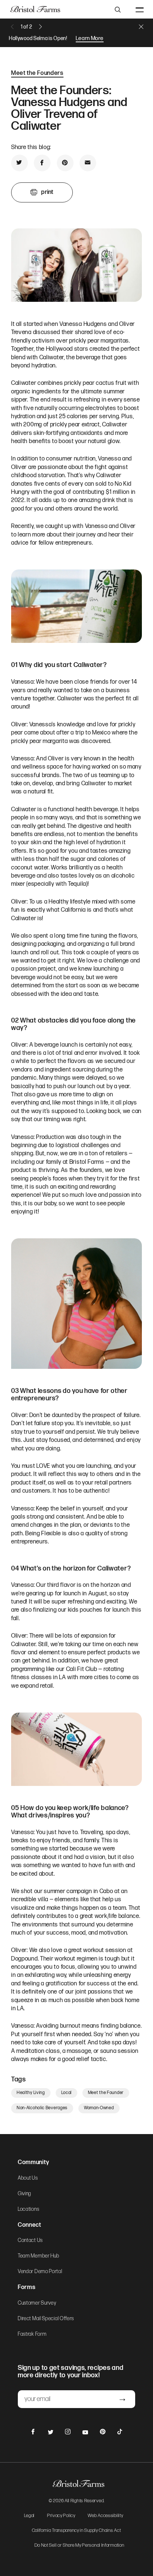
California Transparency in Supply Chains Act (76, 2531)
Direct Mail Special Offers (46, 2319)
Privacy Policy (61, 2516)
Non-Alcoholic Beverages (42, 2108)
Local (67, 2093)
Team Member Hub (39, 2256)
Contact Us (30, 2240)
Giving (25, 2194)
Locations (28, 2209)
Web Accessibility (105, 2516)
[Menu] (140, 9)
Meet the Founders (37, 73)
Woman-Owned (99, 2108)
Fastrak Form (32, 2334)
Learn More (90, 38)
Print (47, 192)
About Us (28, 2178)
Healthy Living (31, 2093)
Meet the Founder (106, 2093)
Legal (30, 2516)
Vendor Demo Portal (40, 2272)
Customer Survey (37, 2303)
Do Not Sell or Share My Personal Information (79, 2546)
